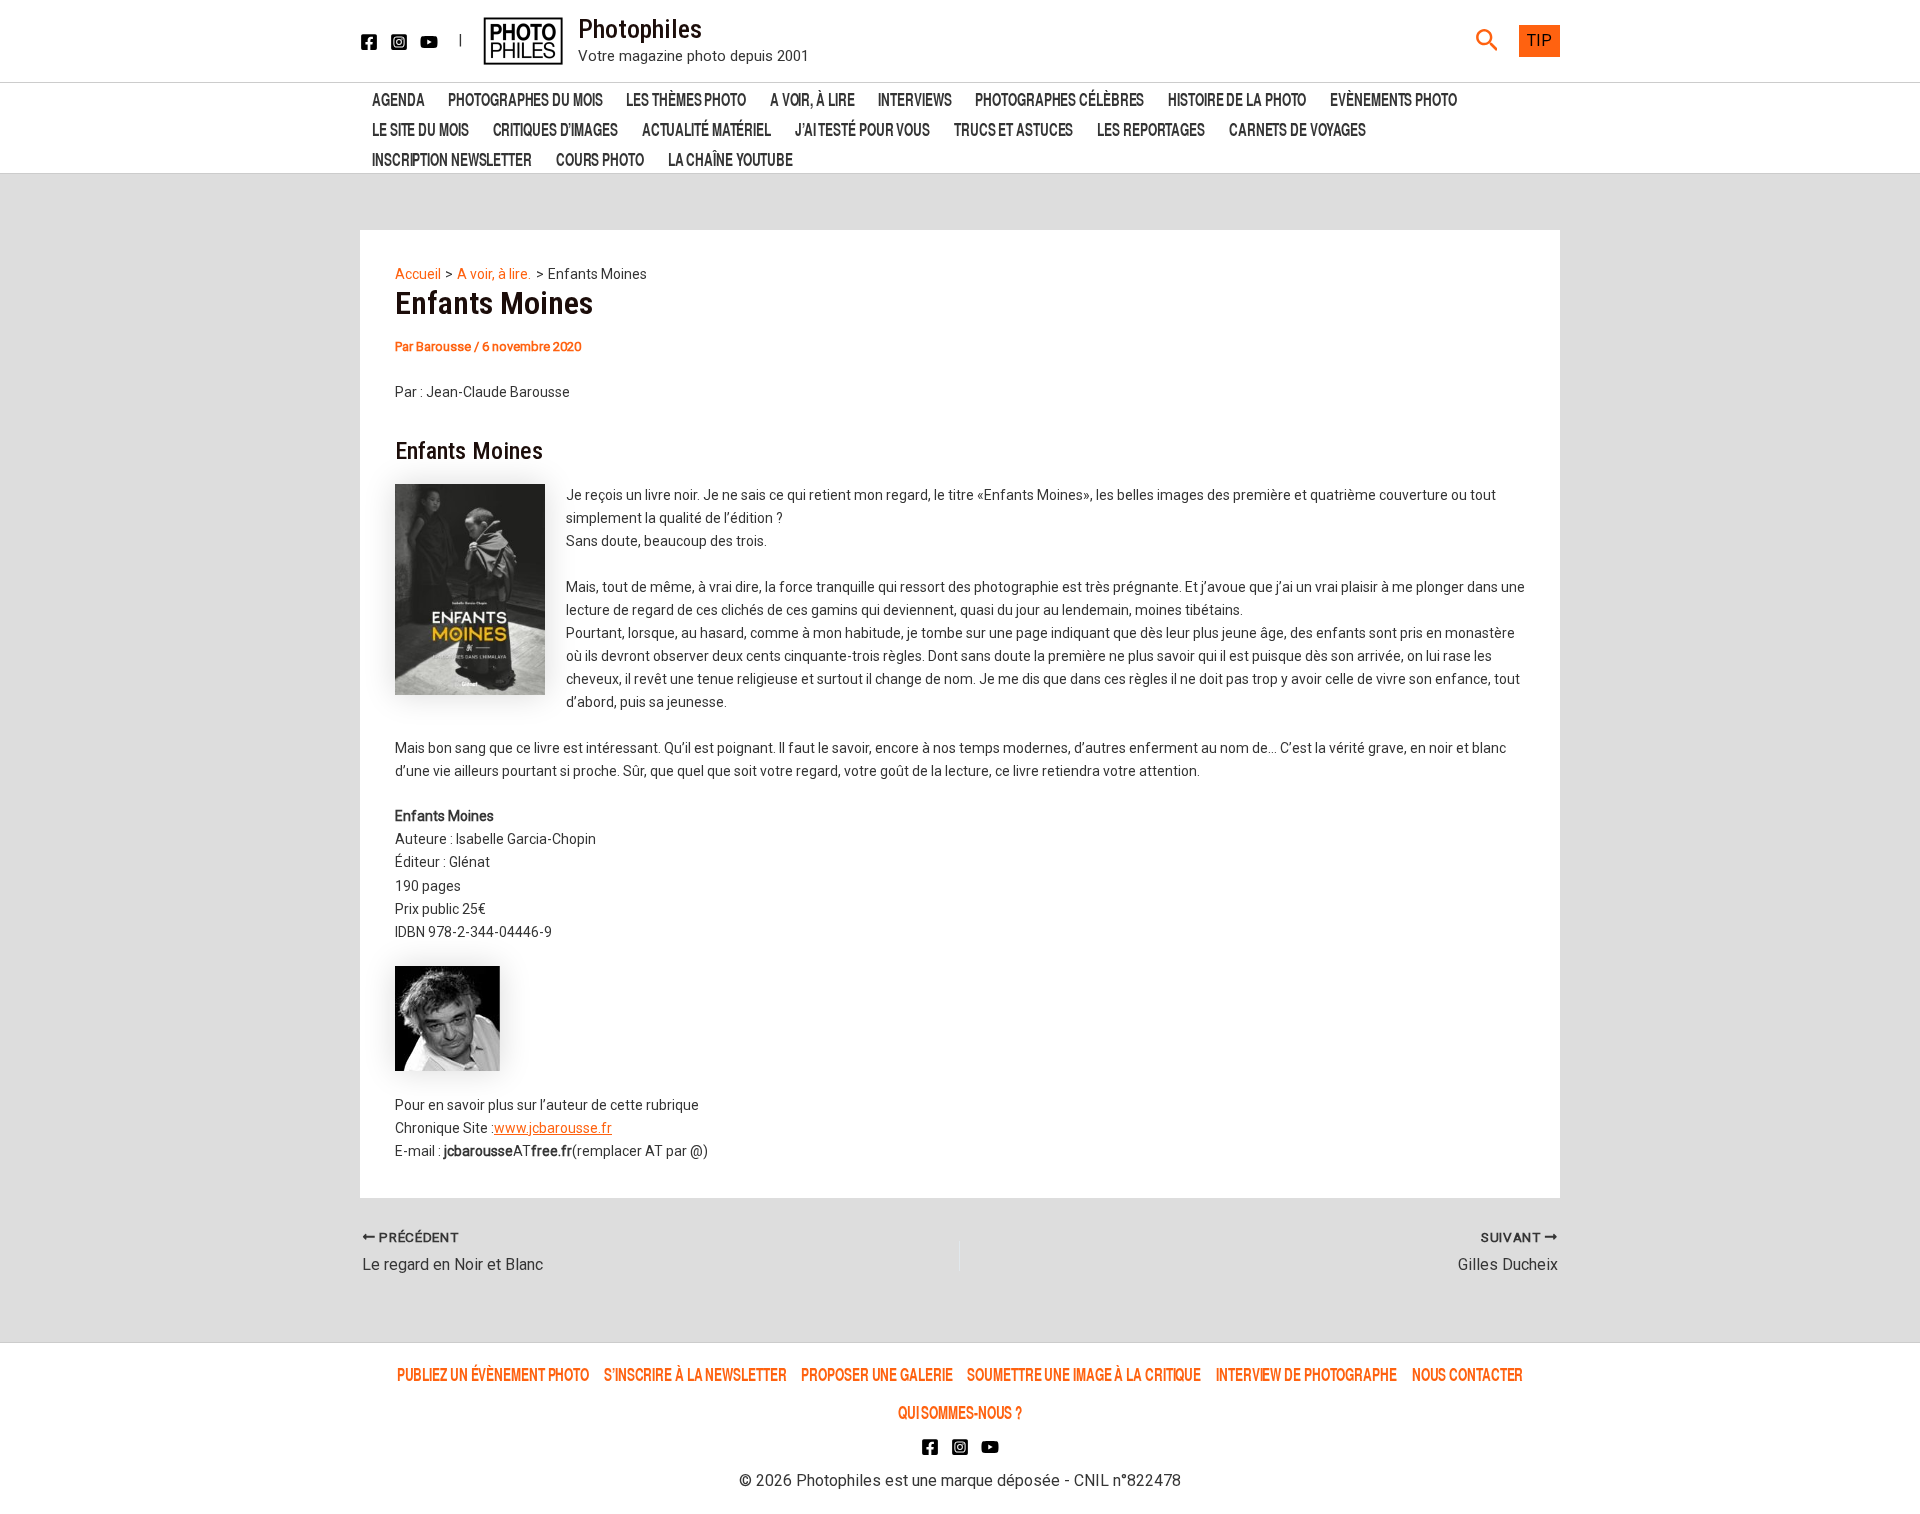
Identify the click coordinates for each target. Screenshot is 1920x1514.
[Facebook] (369, 42)
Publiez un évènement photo (493, 1373)
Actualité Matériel (706, 127)
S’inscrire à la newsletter (695, 1373)
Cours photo (600, 157)
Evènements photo (1393, 97)
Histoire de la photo (1237, 97)
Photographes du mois (525, 97)
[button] (1487, 41)
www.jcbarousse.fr (553, 1128)
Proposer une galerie (876, 1373)
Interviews (914, 97)
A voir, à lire (812, 97)
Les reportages (1151, 127)
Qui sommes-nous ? (960, 1411)
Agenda (398, 97)
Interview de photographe (1306, 1373)
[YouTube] (429, 42)
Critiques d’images (555, 127)
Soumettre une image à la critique (1084, 1373)
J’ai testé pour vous (862, 127)
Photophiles (640, 29)
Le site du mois (420, 127)
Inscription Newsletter (452, 157)
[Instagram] (399, 42)
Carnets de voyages (1297, 127)
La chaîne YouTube (730, 157)
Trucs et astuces (1013, 127)
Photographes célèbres (1059, 97)
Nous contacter (1468, 1373)
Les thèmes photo (685, 97)
